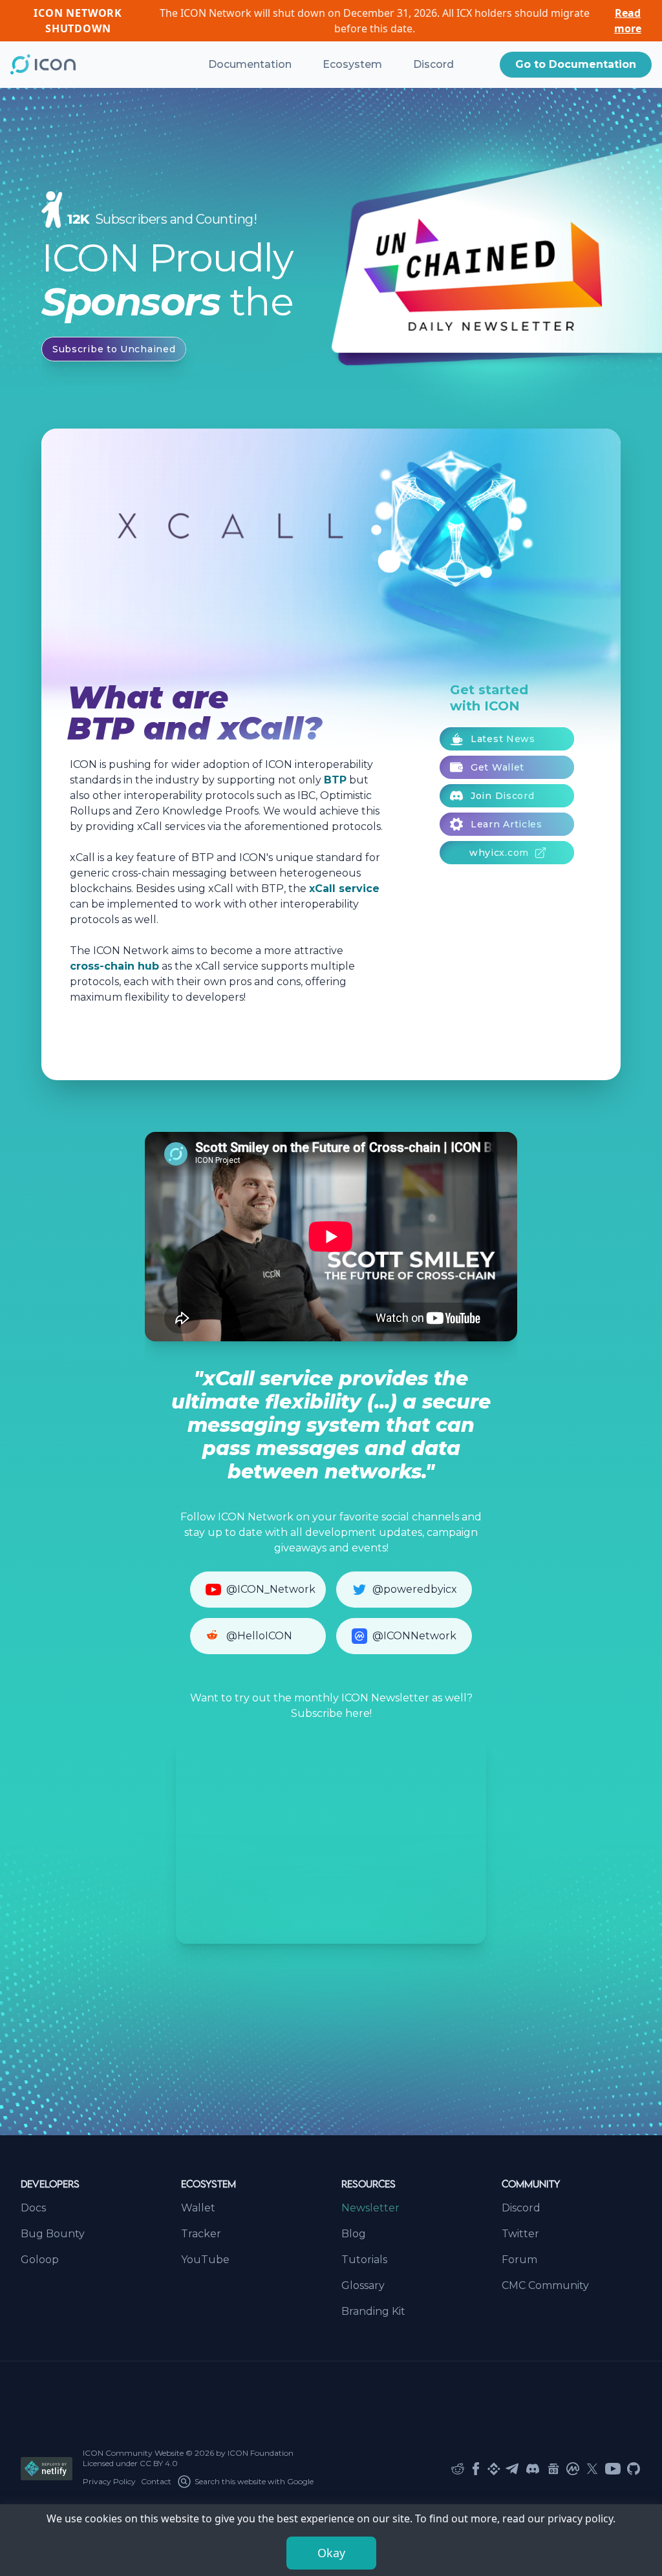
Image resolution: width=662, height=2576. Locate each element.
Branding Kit (373, 2311)
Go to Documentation (576, 64)
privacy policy (580, 2518)
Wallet (198, 2208)
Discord (433, 64)
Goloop (40, 2260)
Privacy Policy (109, 2481)
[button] (576, 65)
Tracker (201, 2234)
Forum (519, 2260)
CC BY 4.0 (159, 2463)
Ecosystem (352, 64)
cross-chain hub (114, 966)
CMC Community (545, 2285)
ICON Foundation (261, 2453)
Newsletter (370, 2208)
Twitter (520, 2234)
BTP (335, 780)
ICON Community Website (133, 2453)
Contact (156, 2481)
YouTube (205, 2260)
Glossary (363, 2285)
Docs (33, 2208)
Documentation (250, 64)
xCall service (344, 889)
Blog (354, 2234)
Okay (331, 2553)
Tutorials (364, 2260)
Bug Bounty (53, 2234)
